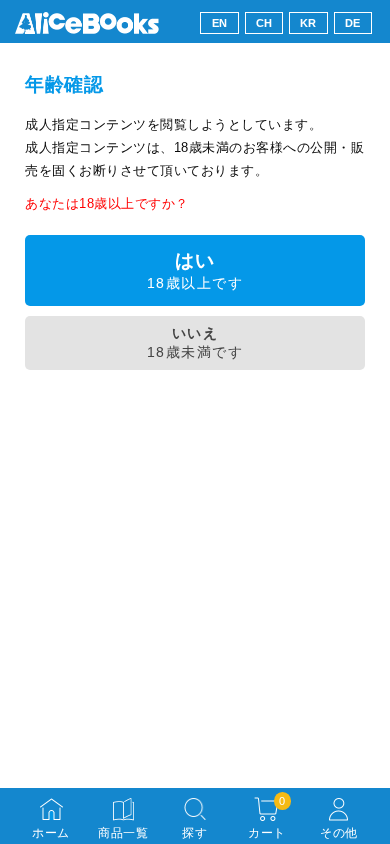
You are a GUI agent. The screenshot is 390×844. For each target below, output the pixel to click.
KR (308, 23)
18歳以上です (195, 270)
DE (353, 23)
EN (220, 23)
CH (264, 23)
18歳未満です (195, 342)
